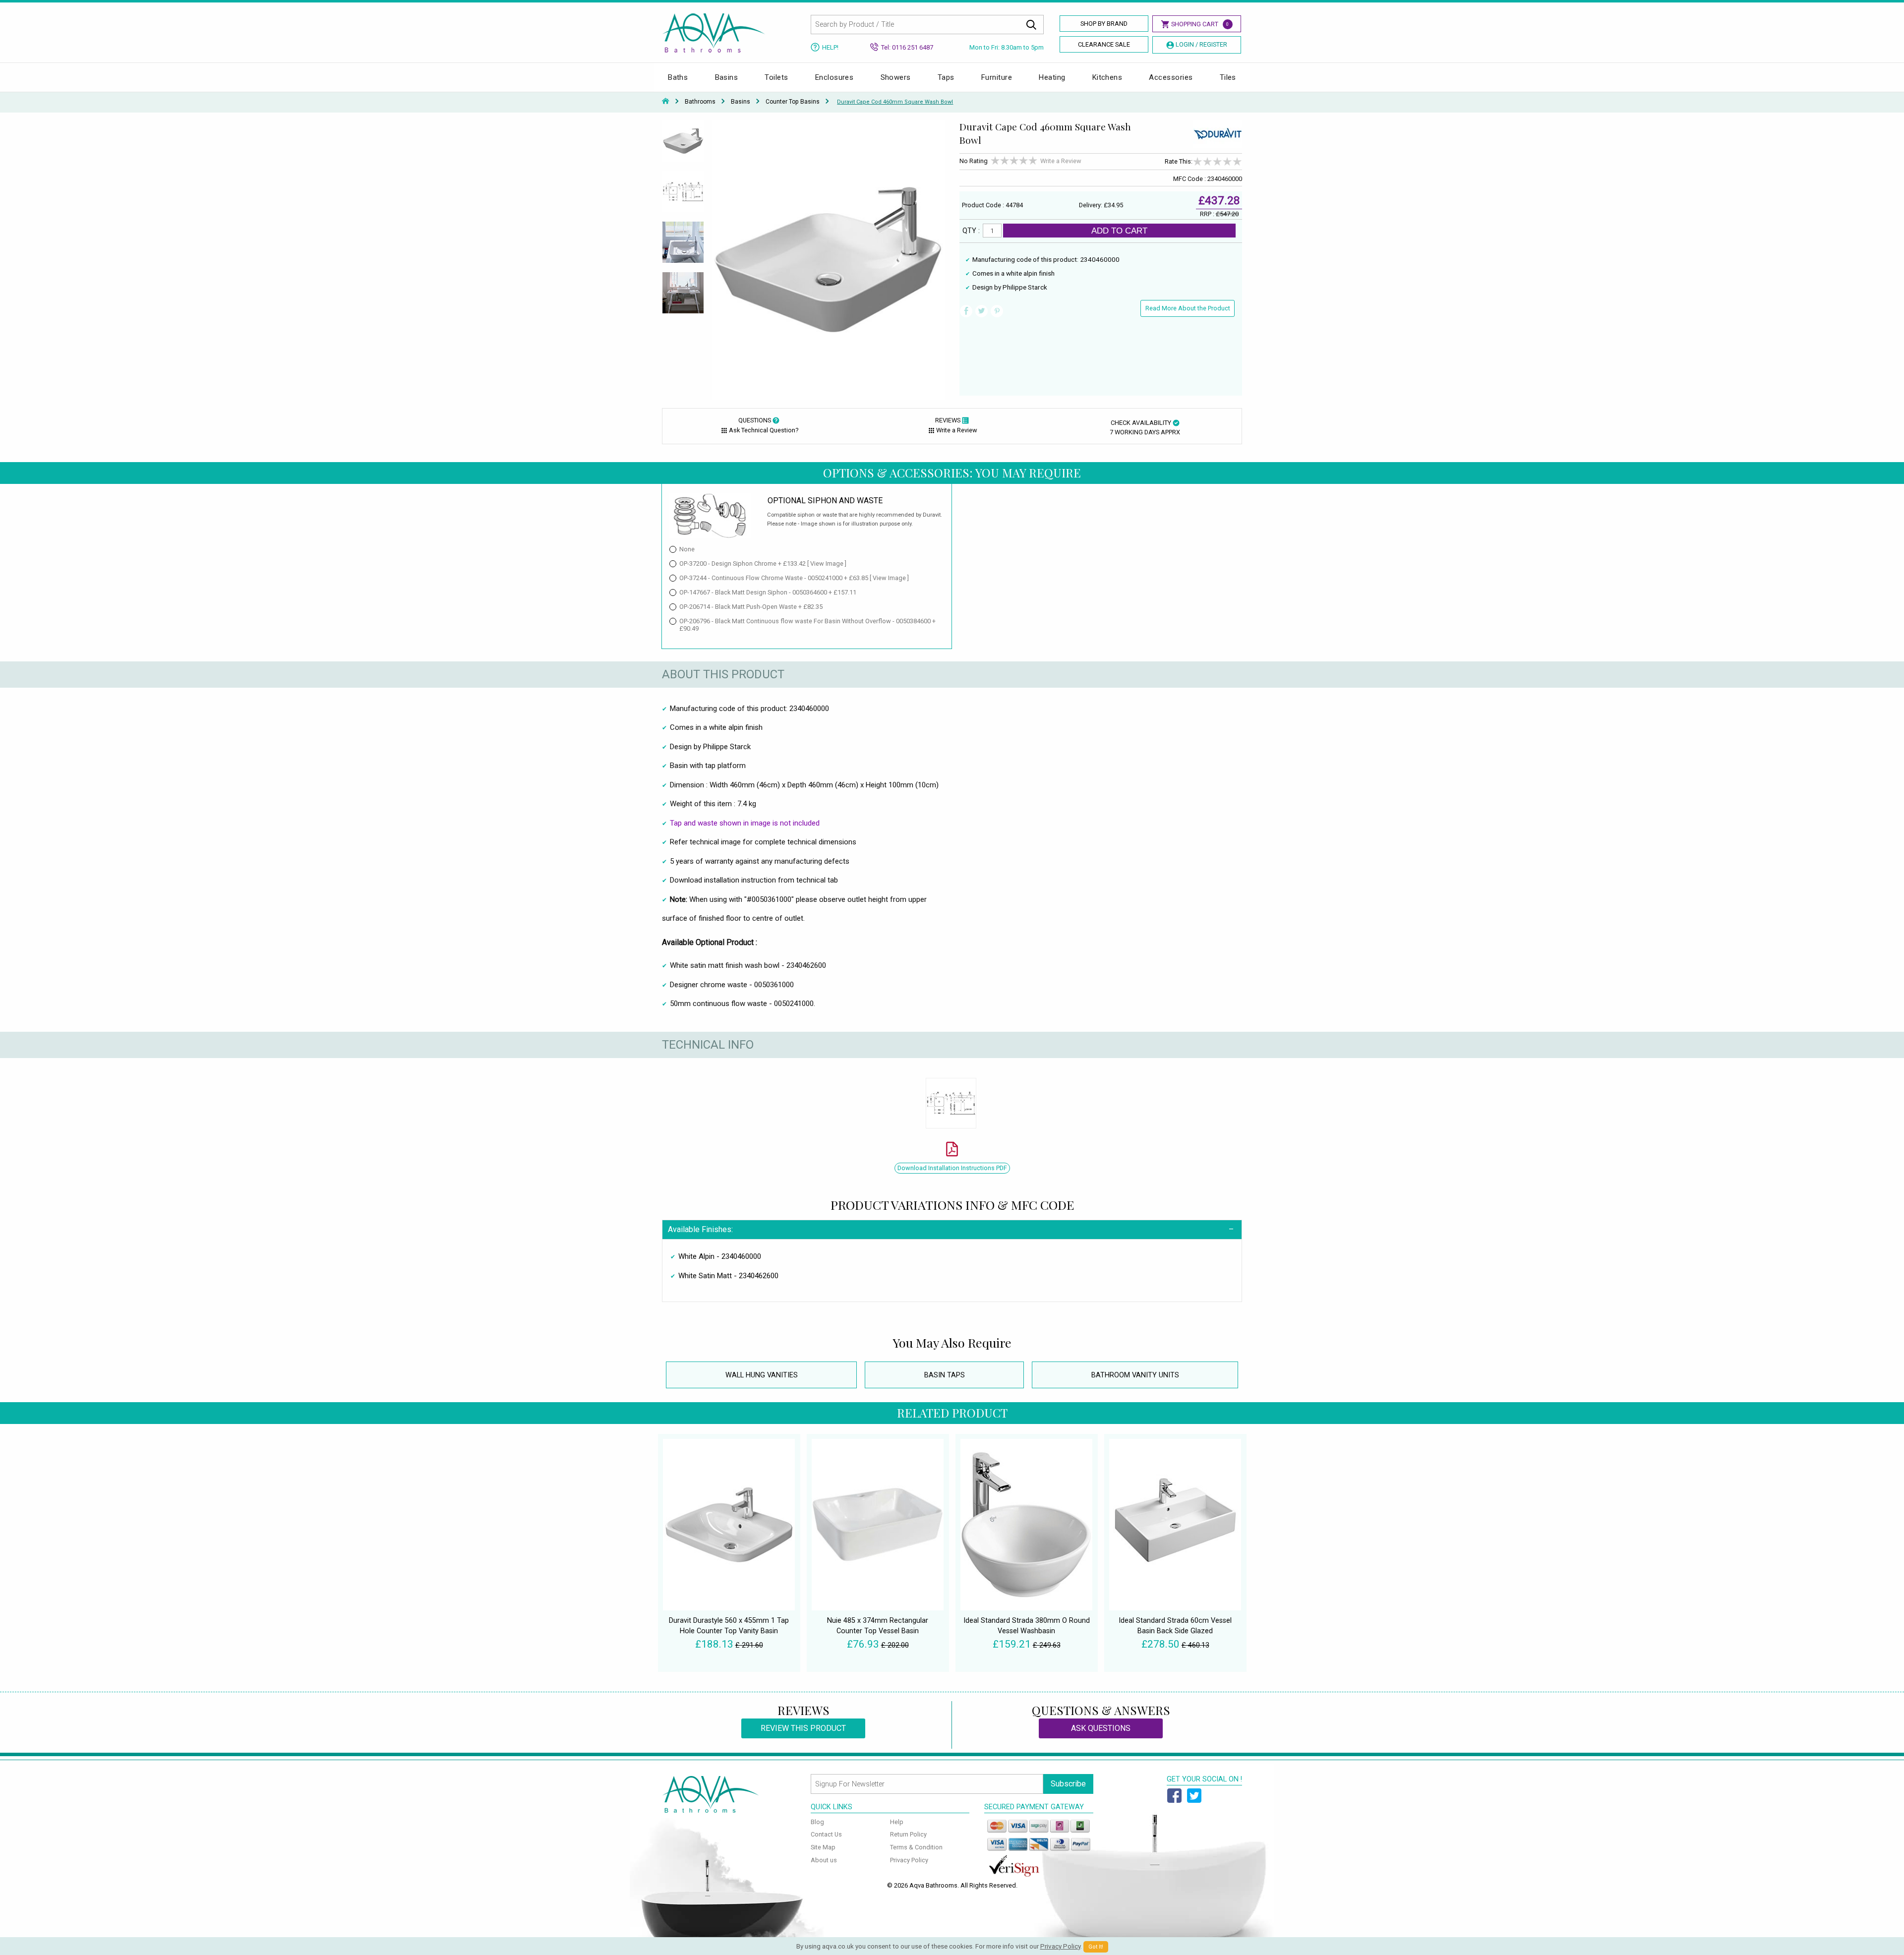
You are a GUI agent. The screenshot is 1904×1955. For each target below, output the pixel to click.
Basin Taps (945, 1375)
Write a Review (1061, 161)
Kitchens (1107, 77)
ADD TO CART (1119, 231)
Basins (727, 77)
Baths (678, 77)
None (687, 549)
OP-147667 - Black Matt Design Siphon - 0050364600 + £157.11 (768, 592)
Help (897, 1822)
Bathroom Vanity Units (1135, 1375)
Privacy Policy (909, 1860)
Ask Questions (1101, 1728)
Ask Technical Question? (764, 430)
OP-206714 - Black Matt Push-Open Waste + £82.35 (751, 607)
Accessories (1171, 77)
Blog (817, 1822)
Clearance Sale (1104, 44)
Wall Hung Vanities (762, 1375)
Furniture (997, 77)
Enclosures (834, 77)
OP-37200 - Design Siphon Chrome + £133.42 (763, 563)
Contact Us (826, 1834)
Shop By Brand (1104, 24)
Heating (1052, 77)
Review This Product (803, 1728)
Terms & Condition (916, 1847)
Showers (896, 77)
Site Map (823, 1847)
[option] (683, 145)
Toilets (776, 77)
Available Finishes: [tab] (700, 1229)
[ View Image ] (827, 563)
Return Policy (908, 1834)
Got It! (1096, 1947)
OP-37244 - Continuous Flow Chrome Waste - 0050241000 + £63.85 (794, 578)
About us (824, 1860)
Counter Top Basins (793, 102)
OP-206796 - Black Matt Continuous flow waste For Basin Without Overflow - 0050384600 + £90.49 (807, 625)
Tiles (1228, 77)
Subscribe (1068, 1784)
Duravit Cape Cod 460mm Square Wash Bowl (895, 102)
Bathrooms (700, 102)
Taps (946, 77)
